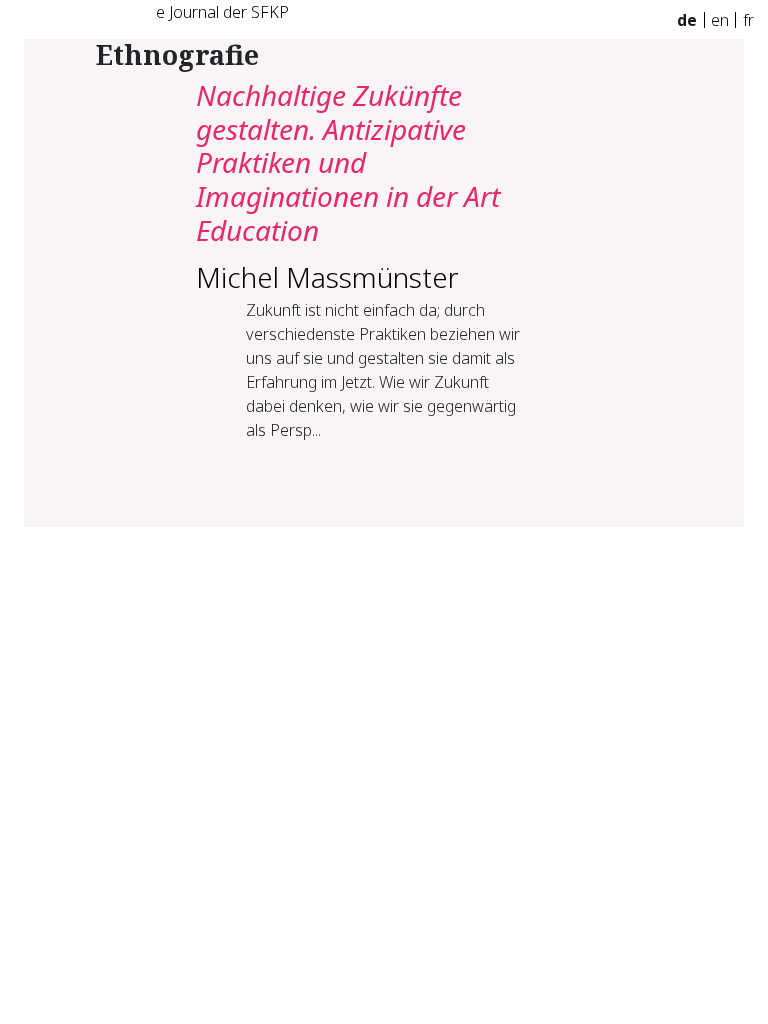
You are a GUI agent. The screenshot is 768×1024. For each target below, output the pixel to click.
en (720, 20)
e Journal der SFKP (222, 12)
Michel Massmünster (327, 277)
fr (748, 20)
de (687, 20)
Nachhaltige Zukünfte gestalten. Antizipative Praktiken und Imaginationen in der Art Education (348, 162)
